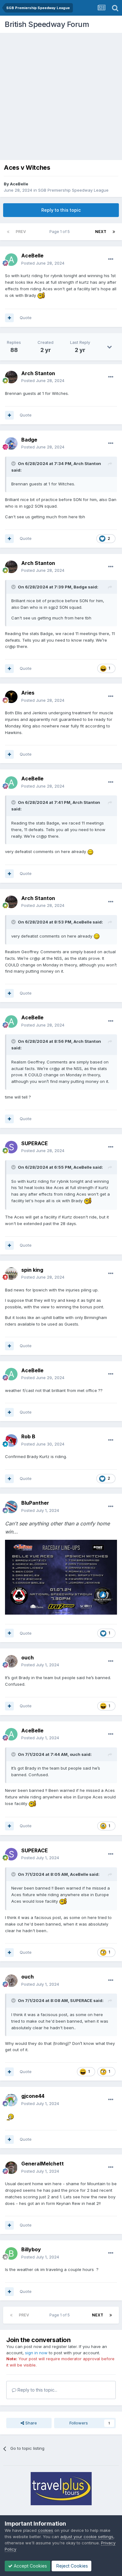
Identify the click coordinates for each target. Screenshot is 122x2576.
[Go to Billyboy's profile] (11, 2253)
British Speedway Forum (47, 24)
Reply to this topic (61, 210)
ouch (75, 1754)
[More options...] (111, 259)
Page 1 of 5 (61, 232)
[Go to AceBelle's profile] (11, 260)
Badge (80, 587)
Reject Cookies (71, 2566)
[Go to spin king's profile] (11, 1274)
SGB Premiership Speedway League (73, 190)
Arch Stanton (87, 463)
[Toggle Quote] (14, 463)
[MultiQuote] (9, 318)
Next (101, 232)
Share (30, 2423)
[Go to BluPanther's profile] (11, 1507)
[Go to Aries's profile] (11, 697)
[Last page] (114, 232)
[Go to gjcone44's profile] (11, 2100)
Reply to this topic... (37, 2390)
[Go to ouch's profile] (11, 1661)
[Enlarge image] (61, 1577)
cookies (46, 2530)
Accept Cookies (30, 2566)
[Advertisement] (61, 97)
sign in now (36, 2353)
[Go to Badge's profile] (11, 443)
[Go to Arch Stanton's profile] (11, 377)
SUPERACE (81, 2000)
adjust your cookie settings (87, 2537)
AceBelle (19, 184)
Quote (26, 318)
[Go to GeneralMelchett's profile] (11, 2168)
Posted (43, 263)
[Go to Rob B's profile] (11, 1441)
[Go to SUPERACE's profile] (11, 1147)
